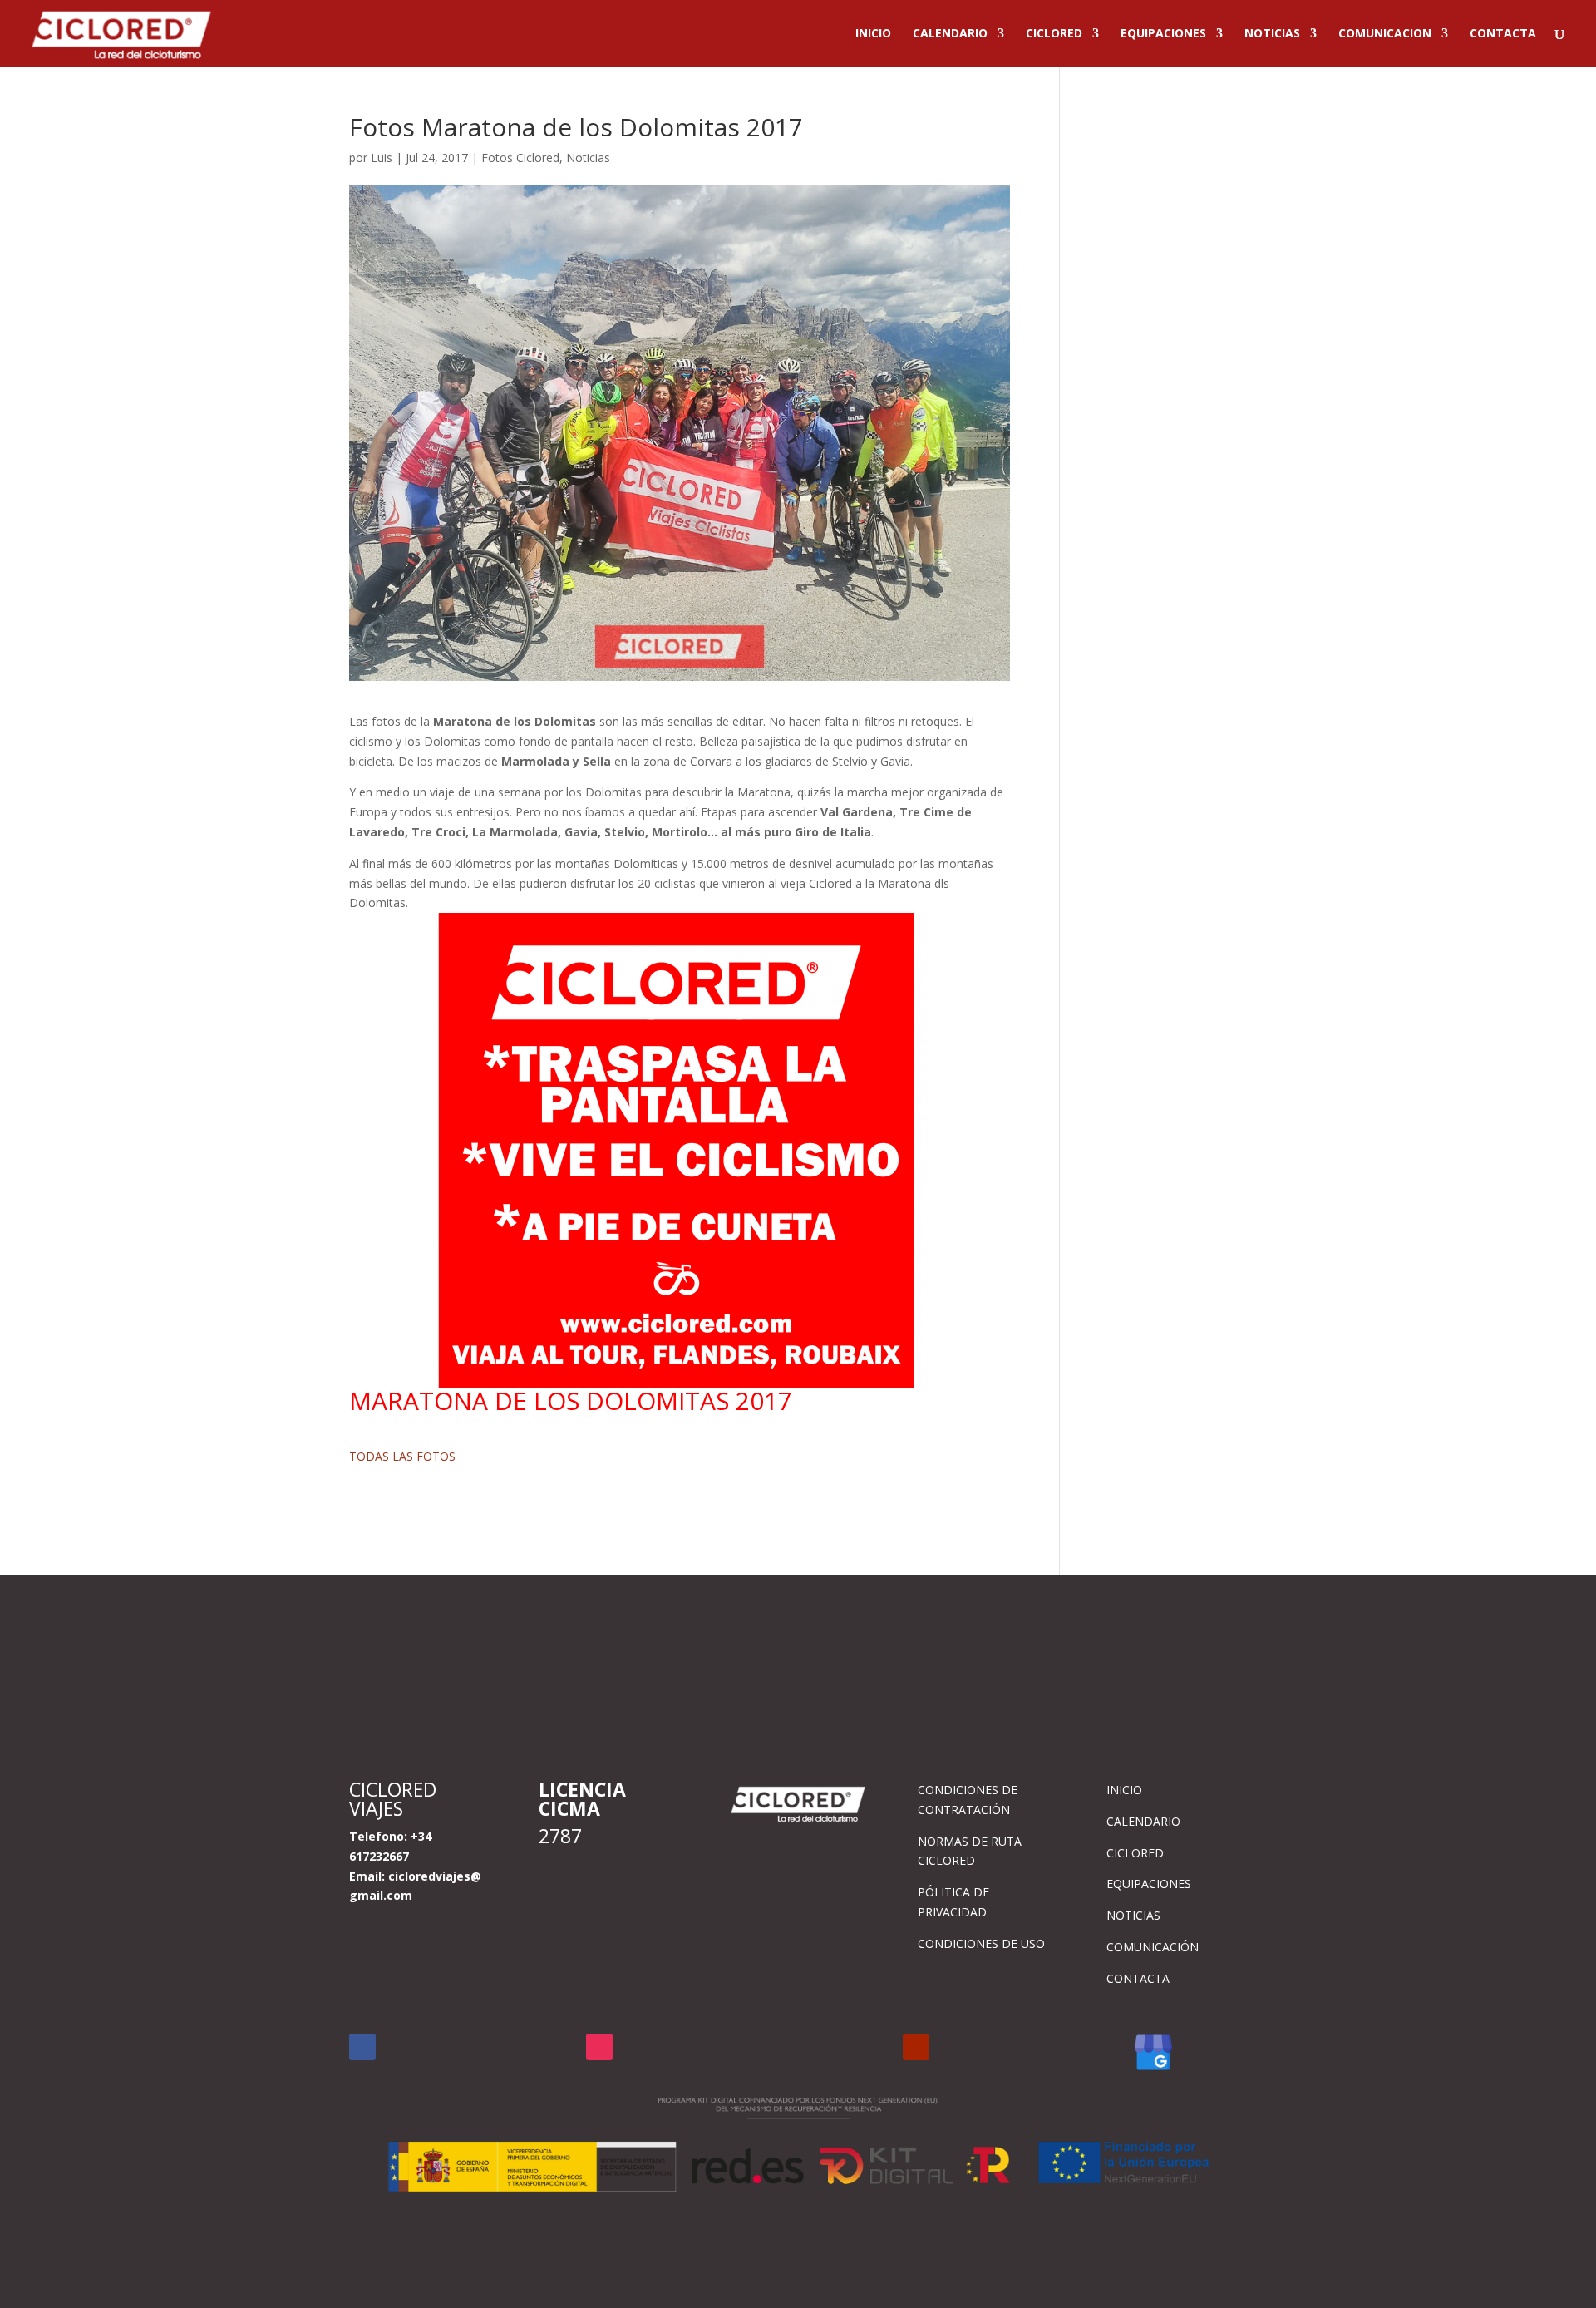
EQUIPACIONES (1163, 34)
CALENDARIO (950, 34)
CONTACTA (1503, 34)
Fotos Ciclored (520, 158)
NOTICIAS (1272, 34)
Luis (382, 158)
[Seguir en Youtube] (916, 2047)
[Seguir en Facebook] (362, 2047)
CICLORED (1054, 34)
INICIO (873, 34)
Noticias (588, 158)
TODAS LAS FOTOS (402, 1456)
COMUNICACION (1385, 34)
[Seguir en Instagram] (599, 2047)
